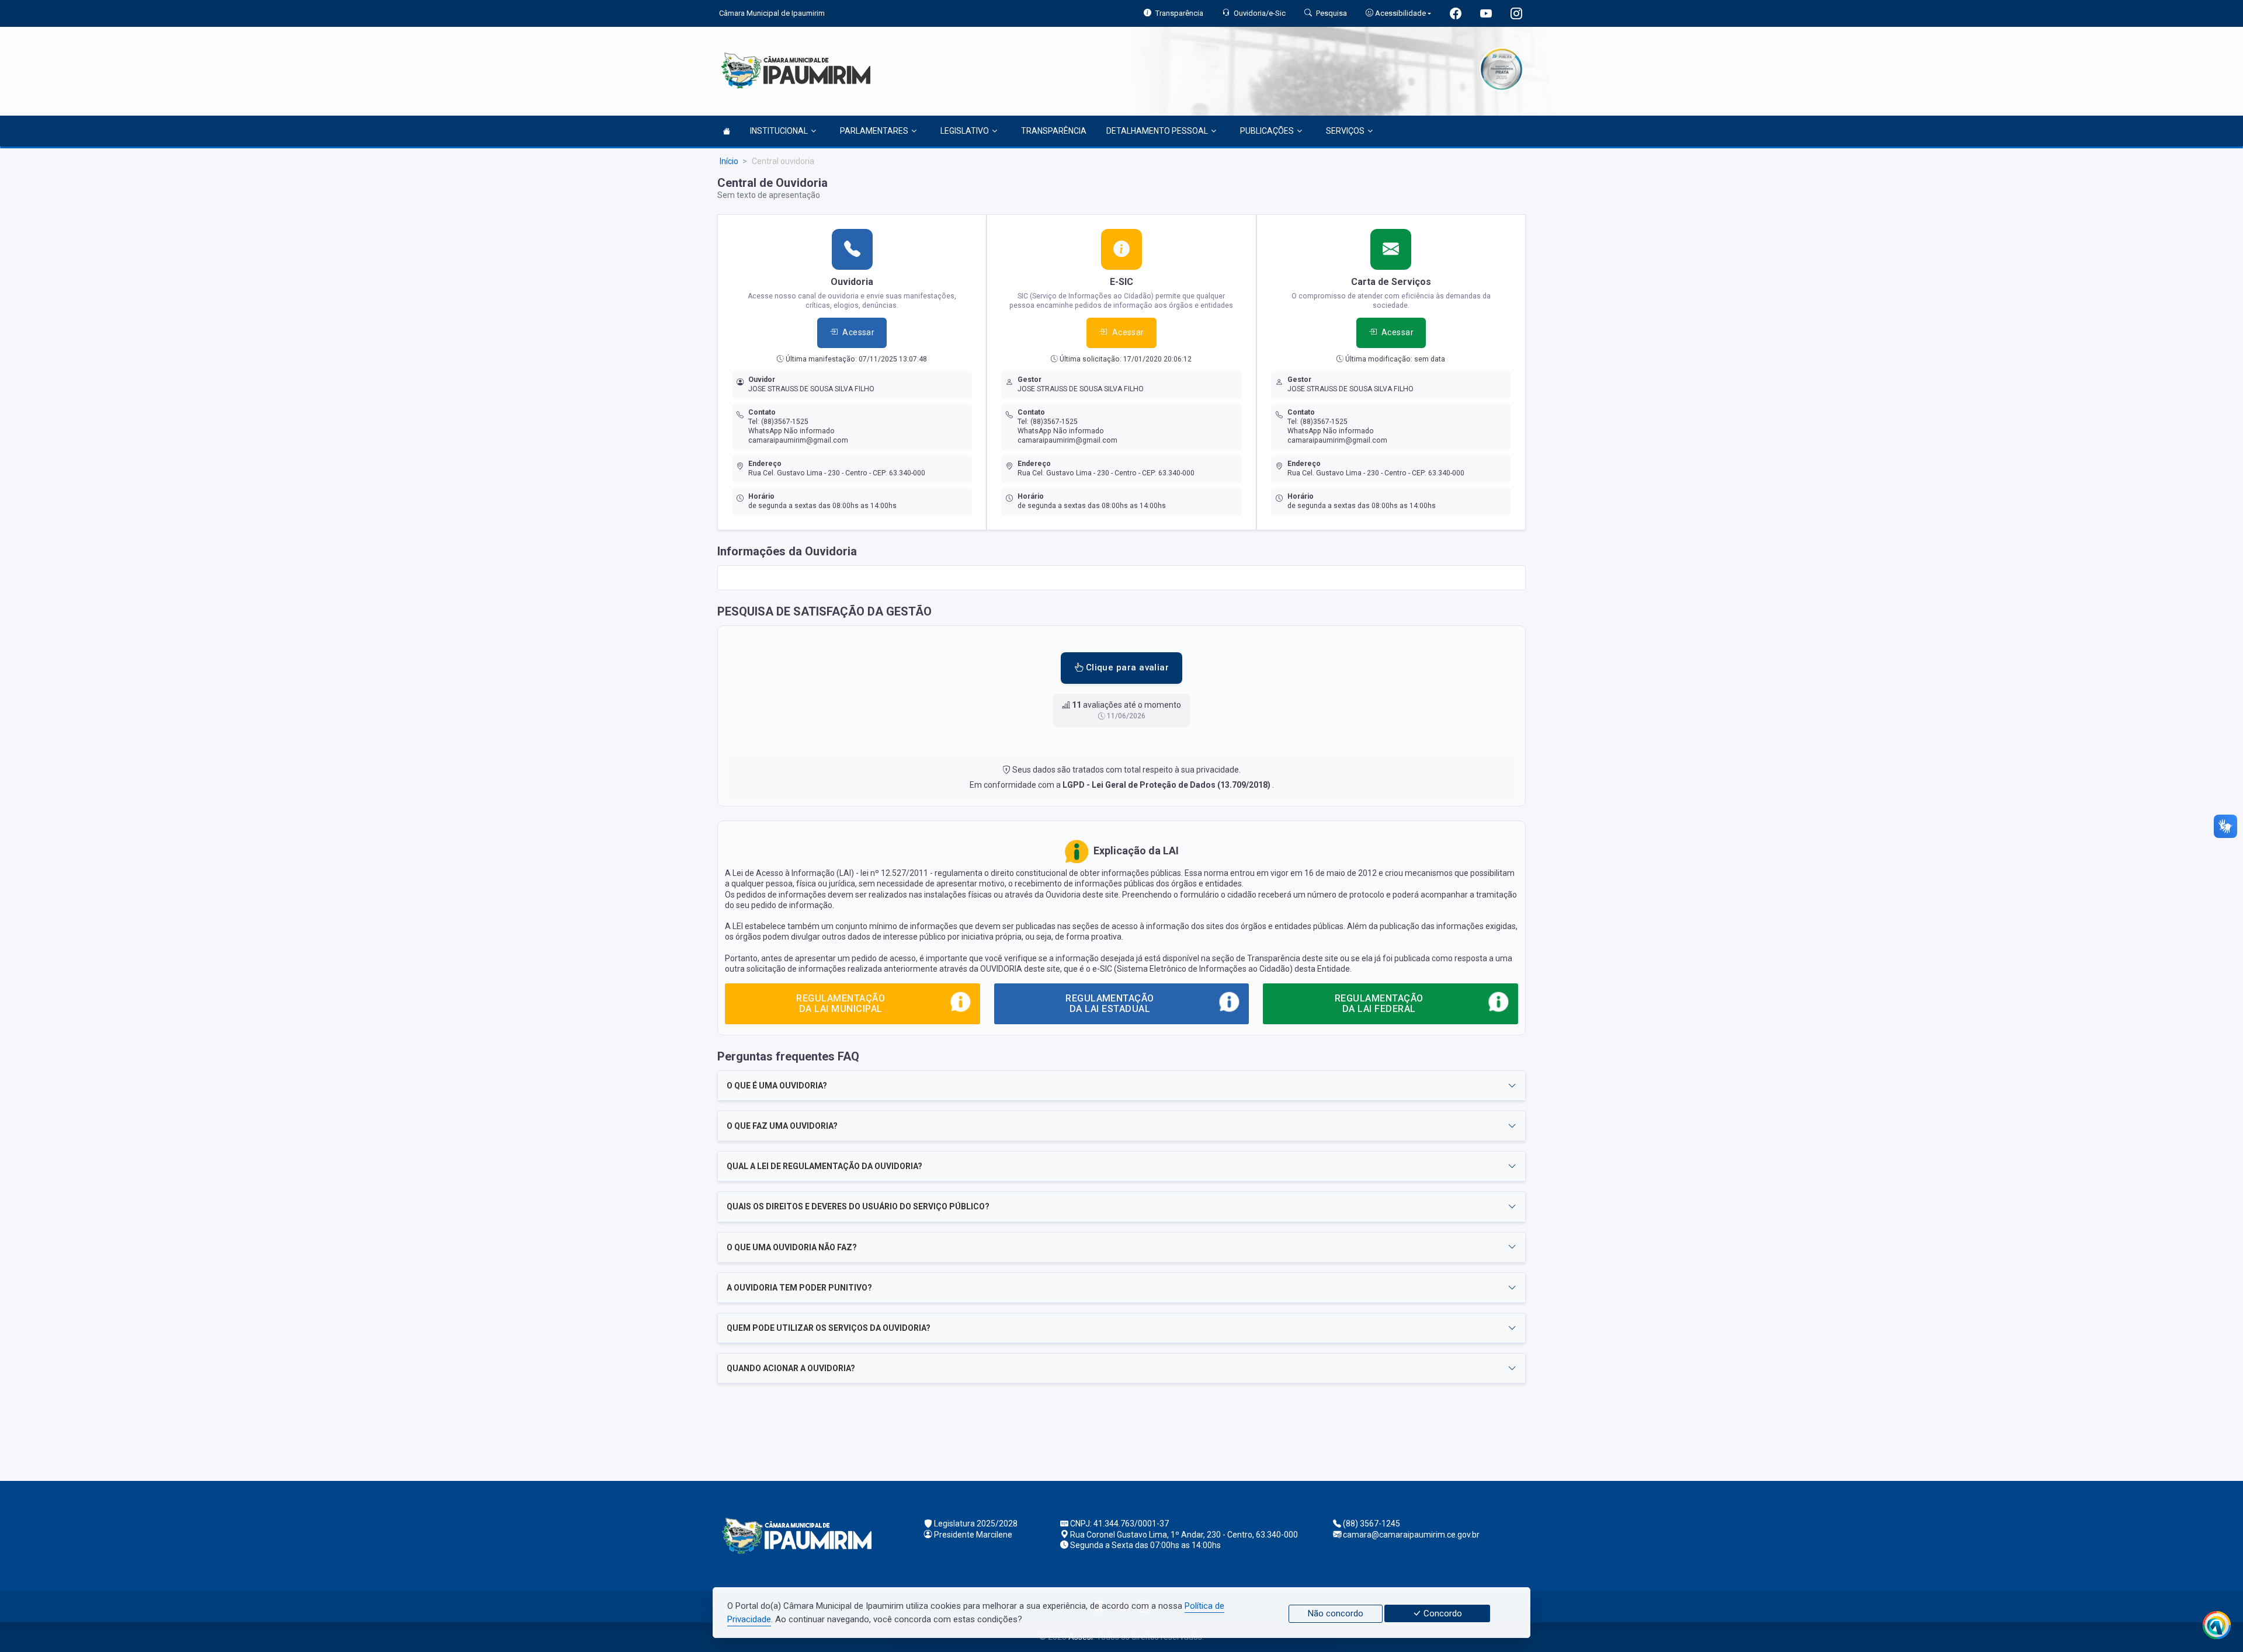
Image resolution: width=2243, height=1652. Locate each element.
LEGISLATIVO (965, 131)
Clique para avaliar (1126, 667)
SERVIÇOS (1345, 131)
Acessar (858, 332)
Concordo (1442, 1613)
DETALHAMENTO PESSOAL (1157, 131)
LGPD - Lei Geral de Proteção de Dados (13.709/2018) (1167, 785)
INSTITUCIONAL (779, 131)
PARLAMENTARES (874, 131)
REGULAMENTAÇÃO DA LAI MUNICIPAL (841, 1004)
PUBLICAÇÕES (1267, 131)
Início (729, 161)
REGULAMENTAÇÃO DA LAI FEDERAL (1379, 1004)
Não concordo (1336, 1613)
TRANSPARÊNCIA (1054, 131)
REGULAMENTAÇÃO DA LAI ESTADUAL (1110, 1004)
